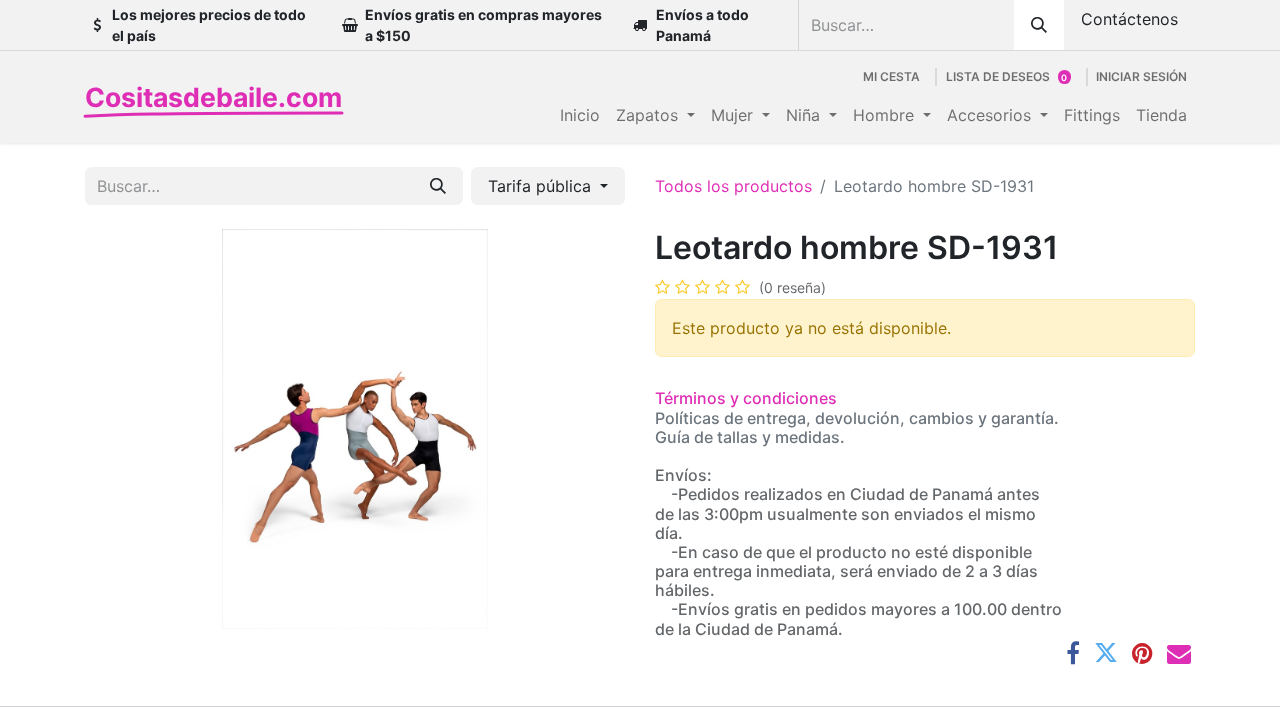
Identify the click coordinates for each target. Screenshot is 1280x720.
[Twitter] (1106, 653)
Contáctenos (1129, 19)
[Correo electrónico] (1179, 653)
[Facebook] (1073, 653)
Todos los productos (733, 186)
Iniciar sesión (1141, 76)
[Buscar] (1039, 25)
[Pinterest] (1142, 653)
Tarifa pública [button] (542, 186)
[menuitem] (580, 115)
